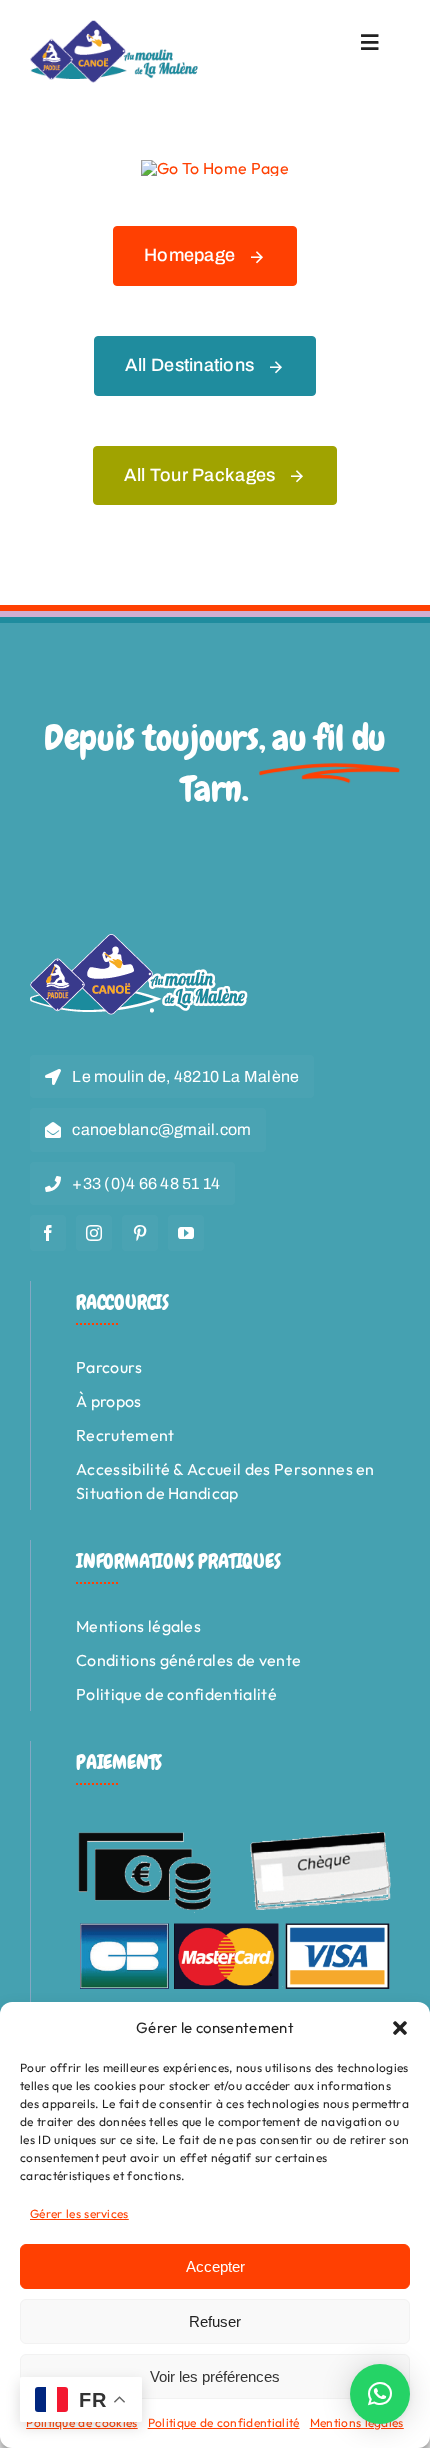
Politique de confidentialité (224, 2422)
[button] (400, 2028)
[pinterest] (140, 1233)
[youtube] (186, 1233)
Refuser (215, 2321)
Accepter (215, 2266)
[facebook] (48, 1233)
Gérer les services (79, 2213)
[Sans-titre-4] (115, 28)
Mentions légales (357, 2422)
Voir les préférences (215, 2376)
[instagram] (94, 1233)
